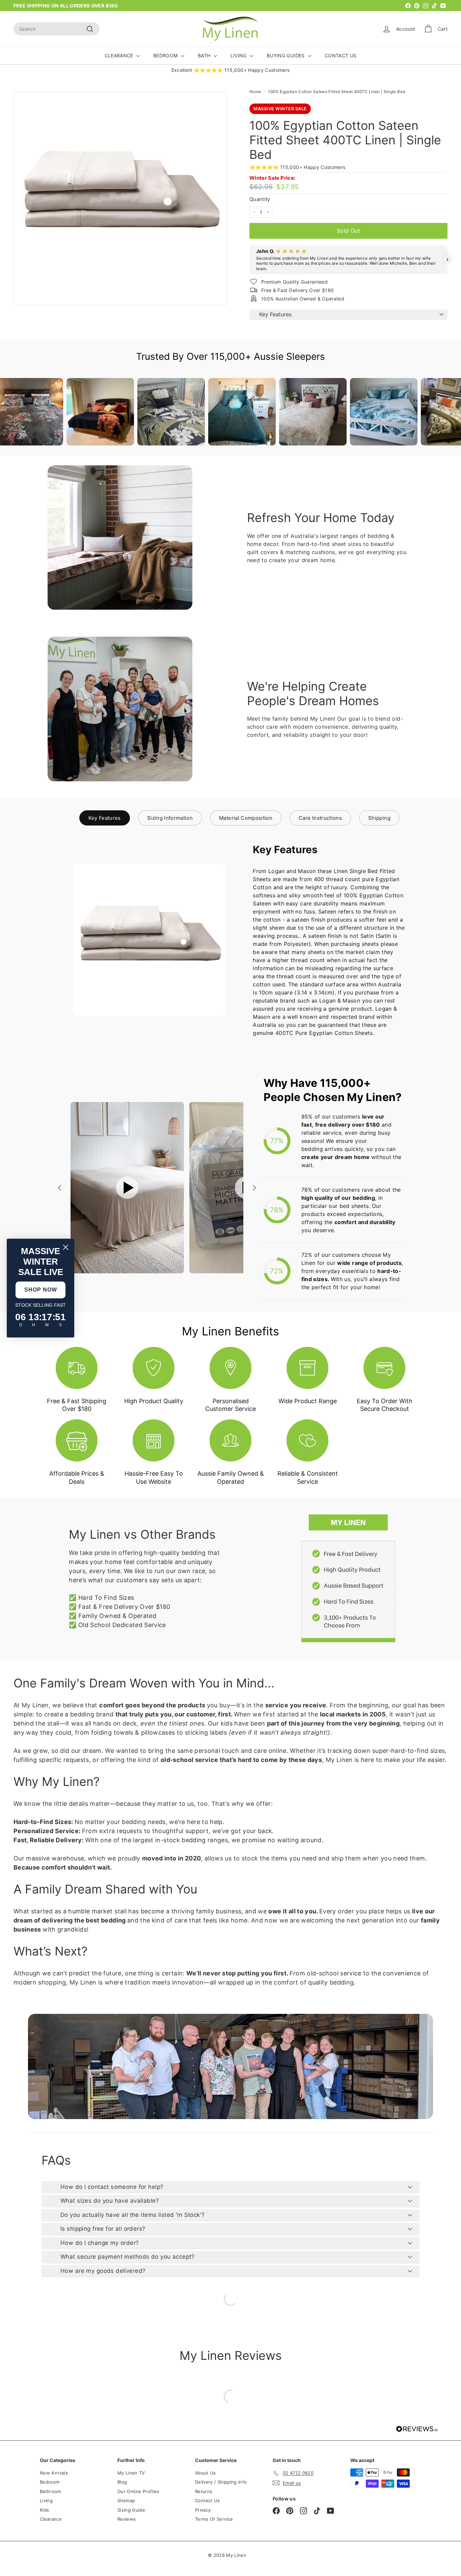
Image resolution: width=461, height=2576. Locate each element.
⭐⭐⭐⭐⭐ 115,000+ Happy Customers (297, 167)
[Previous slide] (60, 1188)
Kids (44, 2510)
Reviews (127, 2519)
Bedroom (50, 2482)
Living (46, 2500)
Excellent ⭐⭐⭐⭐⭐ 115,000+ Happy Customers (231, 70)
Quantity (260, 199)
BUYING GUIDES (286, 55)
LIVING (239, 55)
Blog (122, 2482)
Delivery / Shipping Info (221, 2482)
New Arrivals (54, 2473)
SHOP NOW (41, 1290)
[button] (249, 260)
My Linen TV (131, 2473)
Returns (204, 2491)
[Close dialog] (66, 1247)
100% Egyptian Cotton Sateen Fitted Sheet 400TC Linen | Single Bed (336, 92)
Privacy (203, 2510)
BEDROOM (166, 55)
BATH (205, 55)
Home (255, 92)
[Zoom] (120, 199)
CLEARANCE (120, 55)
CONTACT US (341, 55)
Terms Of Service (214, 2519)
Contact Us (208, 2500)
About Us (206, 2473)
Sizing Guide (131, 2510)
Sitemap (126, 2500)
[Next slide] (253, 1188)
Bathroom (50, 2491)
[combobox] (57, 29)
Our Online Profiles (139, 2491)
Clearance (51, 2519)
